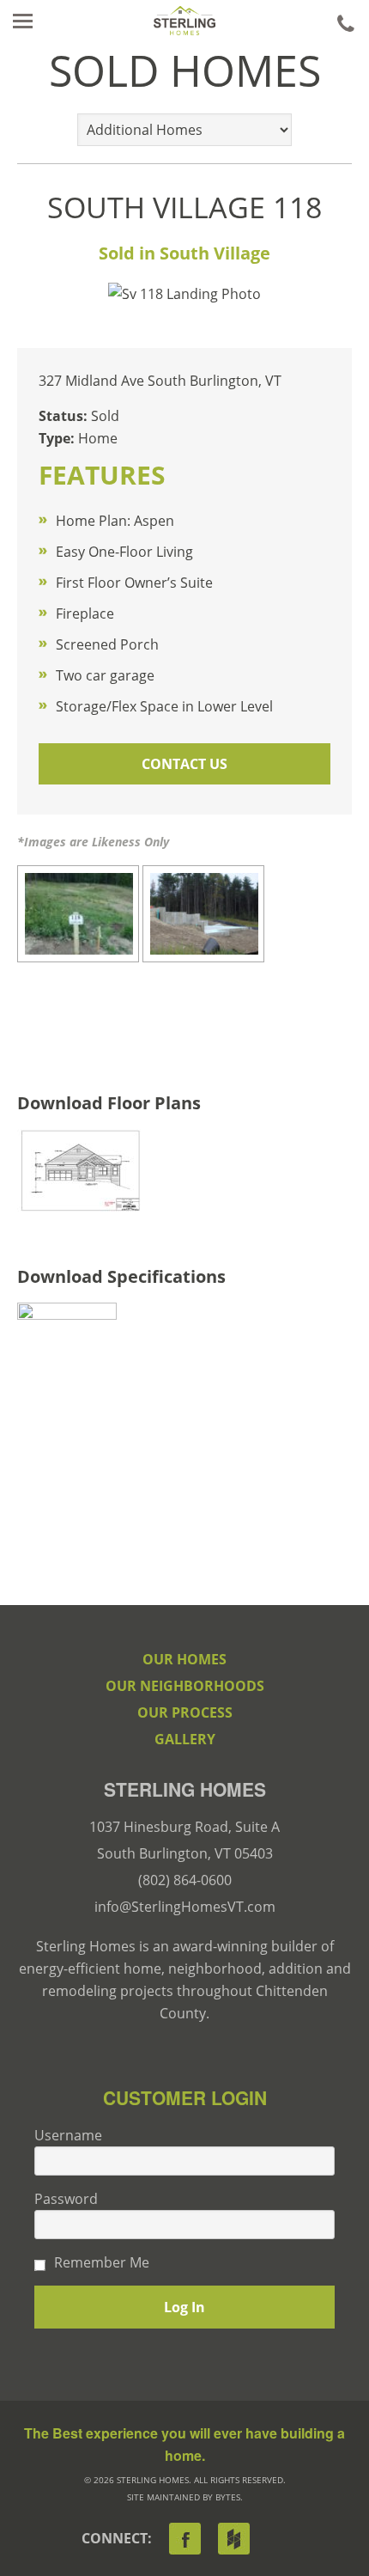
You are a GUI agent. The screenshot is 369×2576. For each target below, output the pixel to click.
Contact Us (184, 764)
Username (68, 2135)
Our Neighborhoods (185, 1686)
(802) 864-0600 (185, 1880)
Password (66, 2199)
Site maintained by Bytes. (185, 2497)
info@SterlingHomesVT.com (185, 1907)
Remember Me (102, 2262)
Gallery (185, 1739)
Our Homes (184, 1659)
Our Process (185, 1712)
